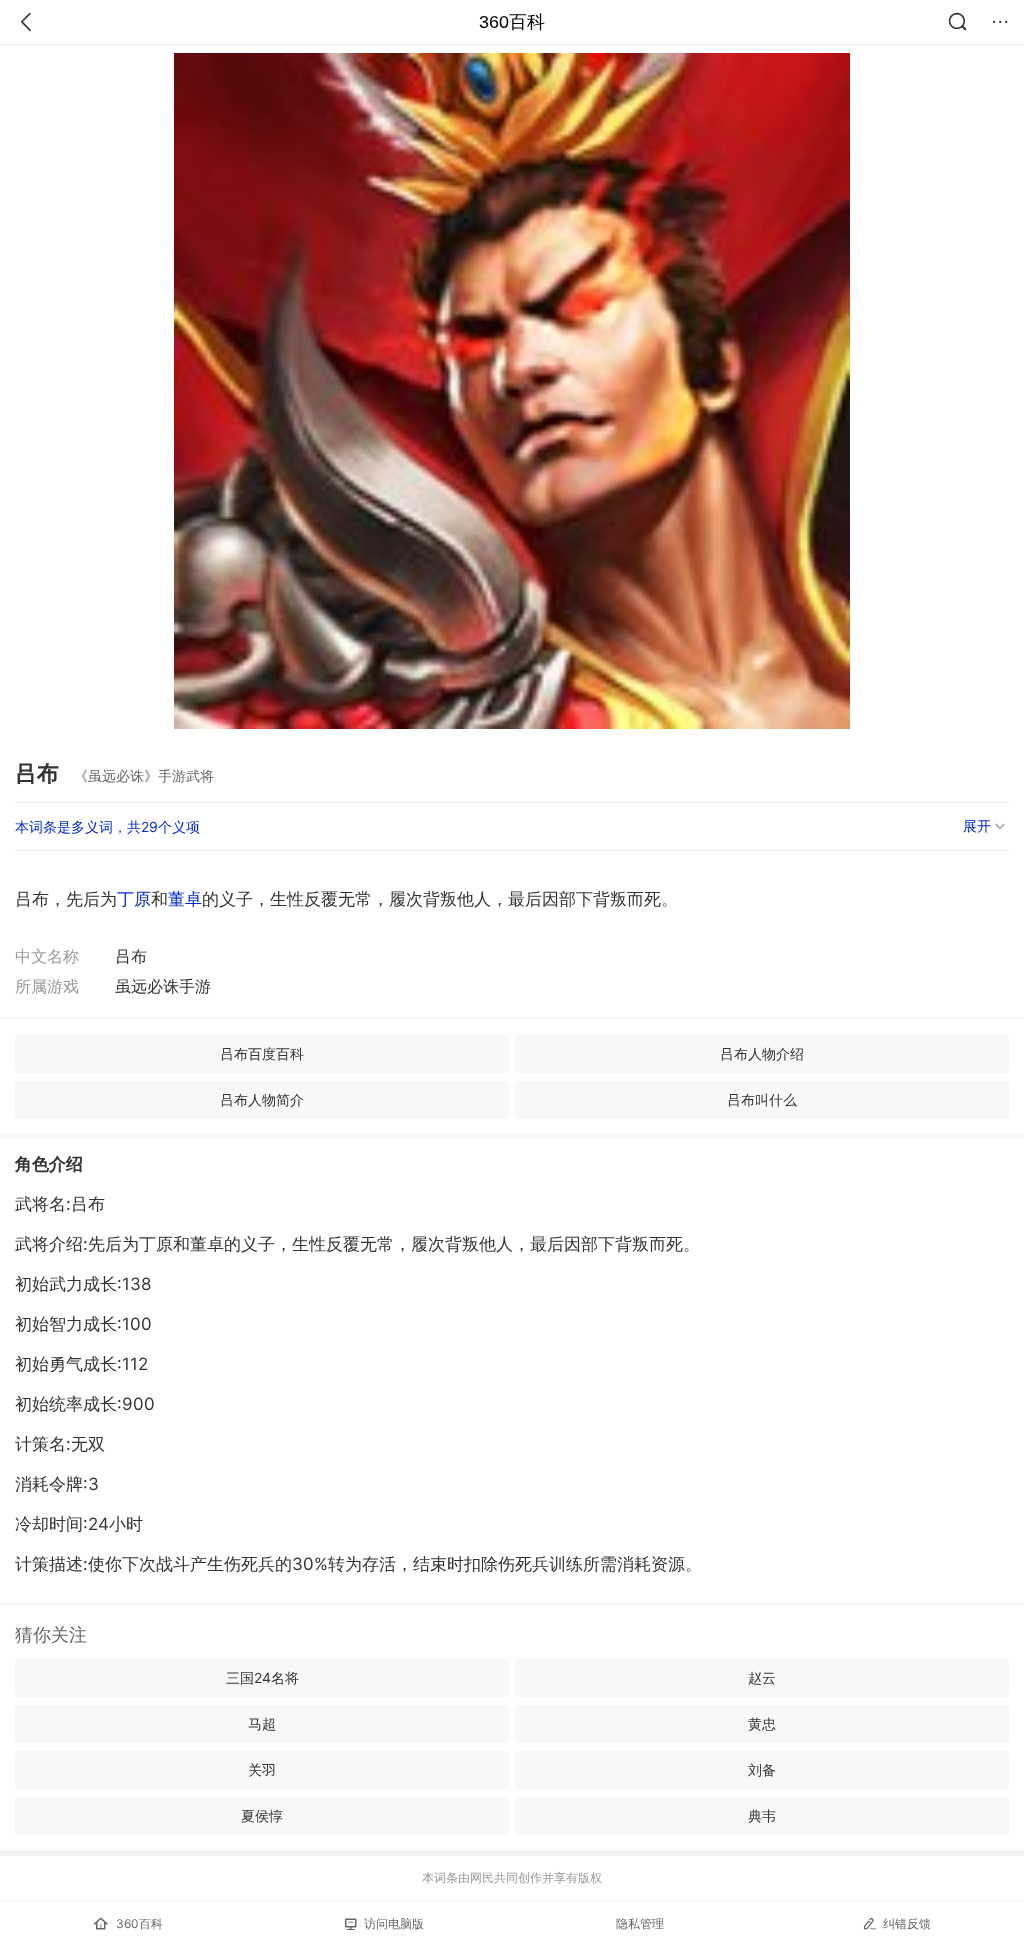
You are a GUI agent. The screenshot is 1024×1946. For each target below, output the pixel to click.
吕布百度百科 (262, 1053)
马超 (262, 1723)
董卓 (185, 899)
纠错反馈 (907, 1923)
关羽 (262, 1769)
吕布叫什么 (762, 1099)
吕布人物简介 (262, 1099)
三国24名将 (262, 1677)
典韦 (762, 1815)
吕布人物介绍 (762, 1053)
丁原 (134, 899)
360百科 (512, 22)
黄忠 (762, 1723)
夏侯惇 (262, 1815)
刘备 (762, 1769)
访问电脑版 (394, 1923)
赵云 (762, 1677)
